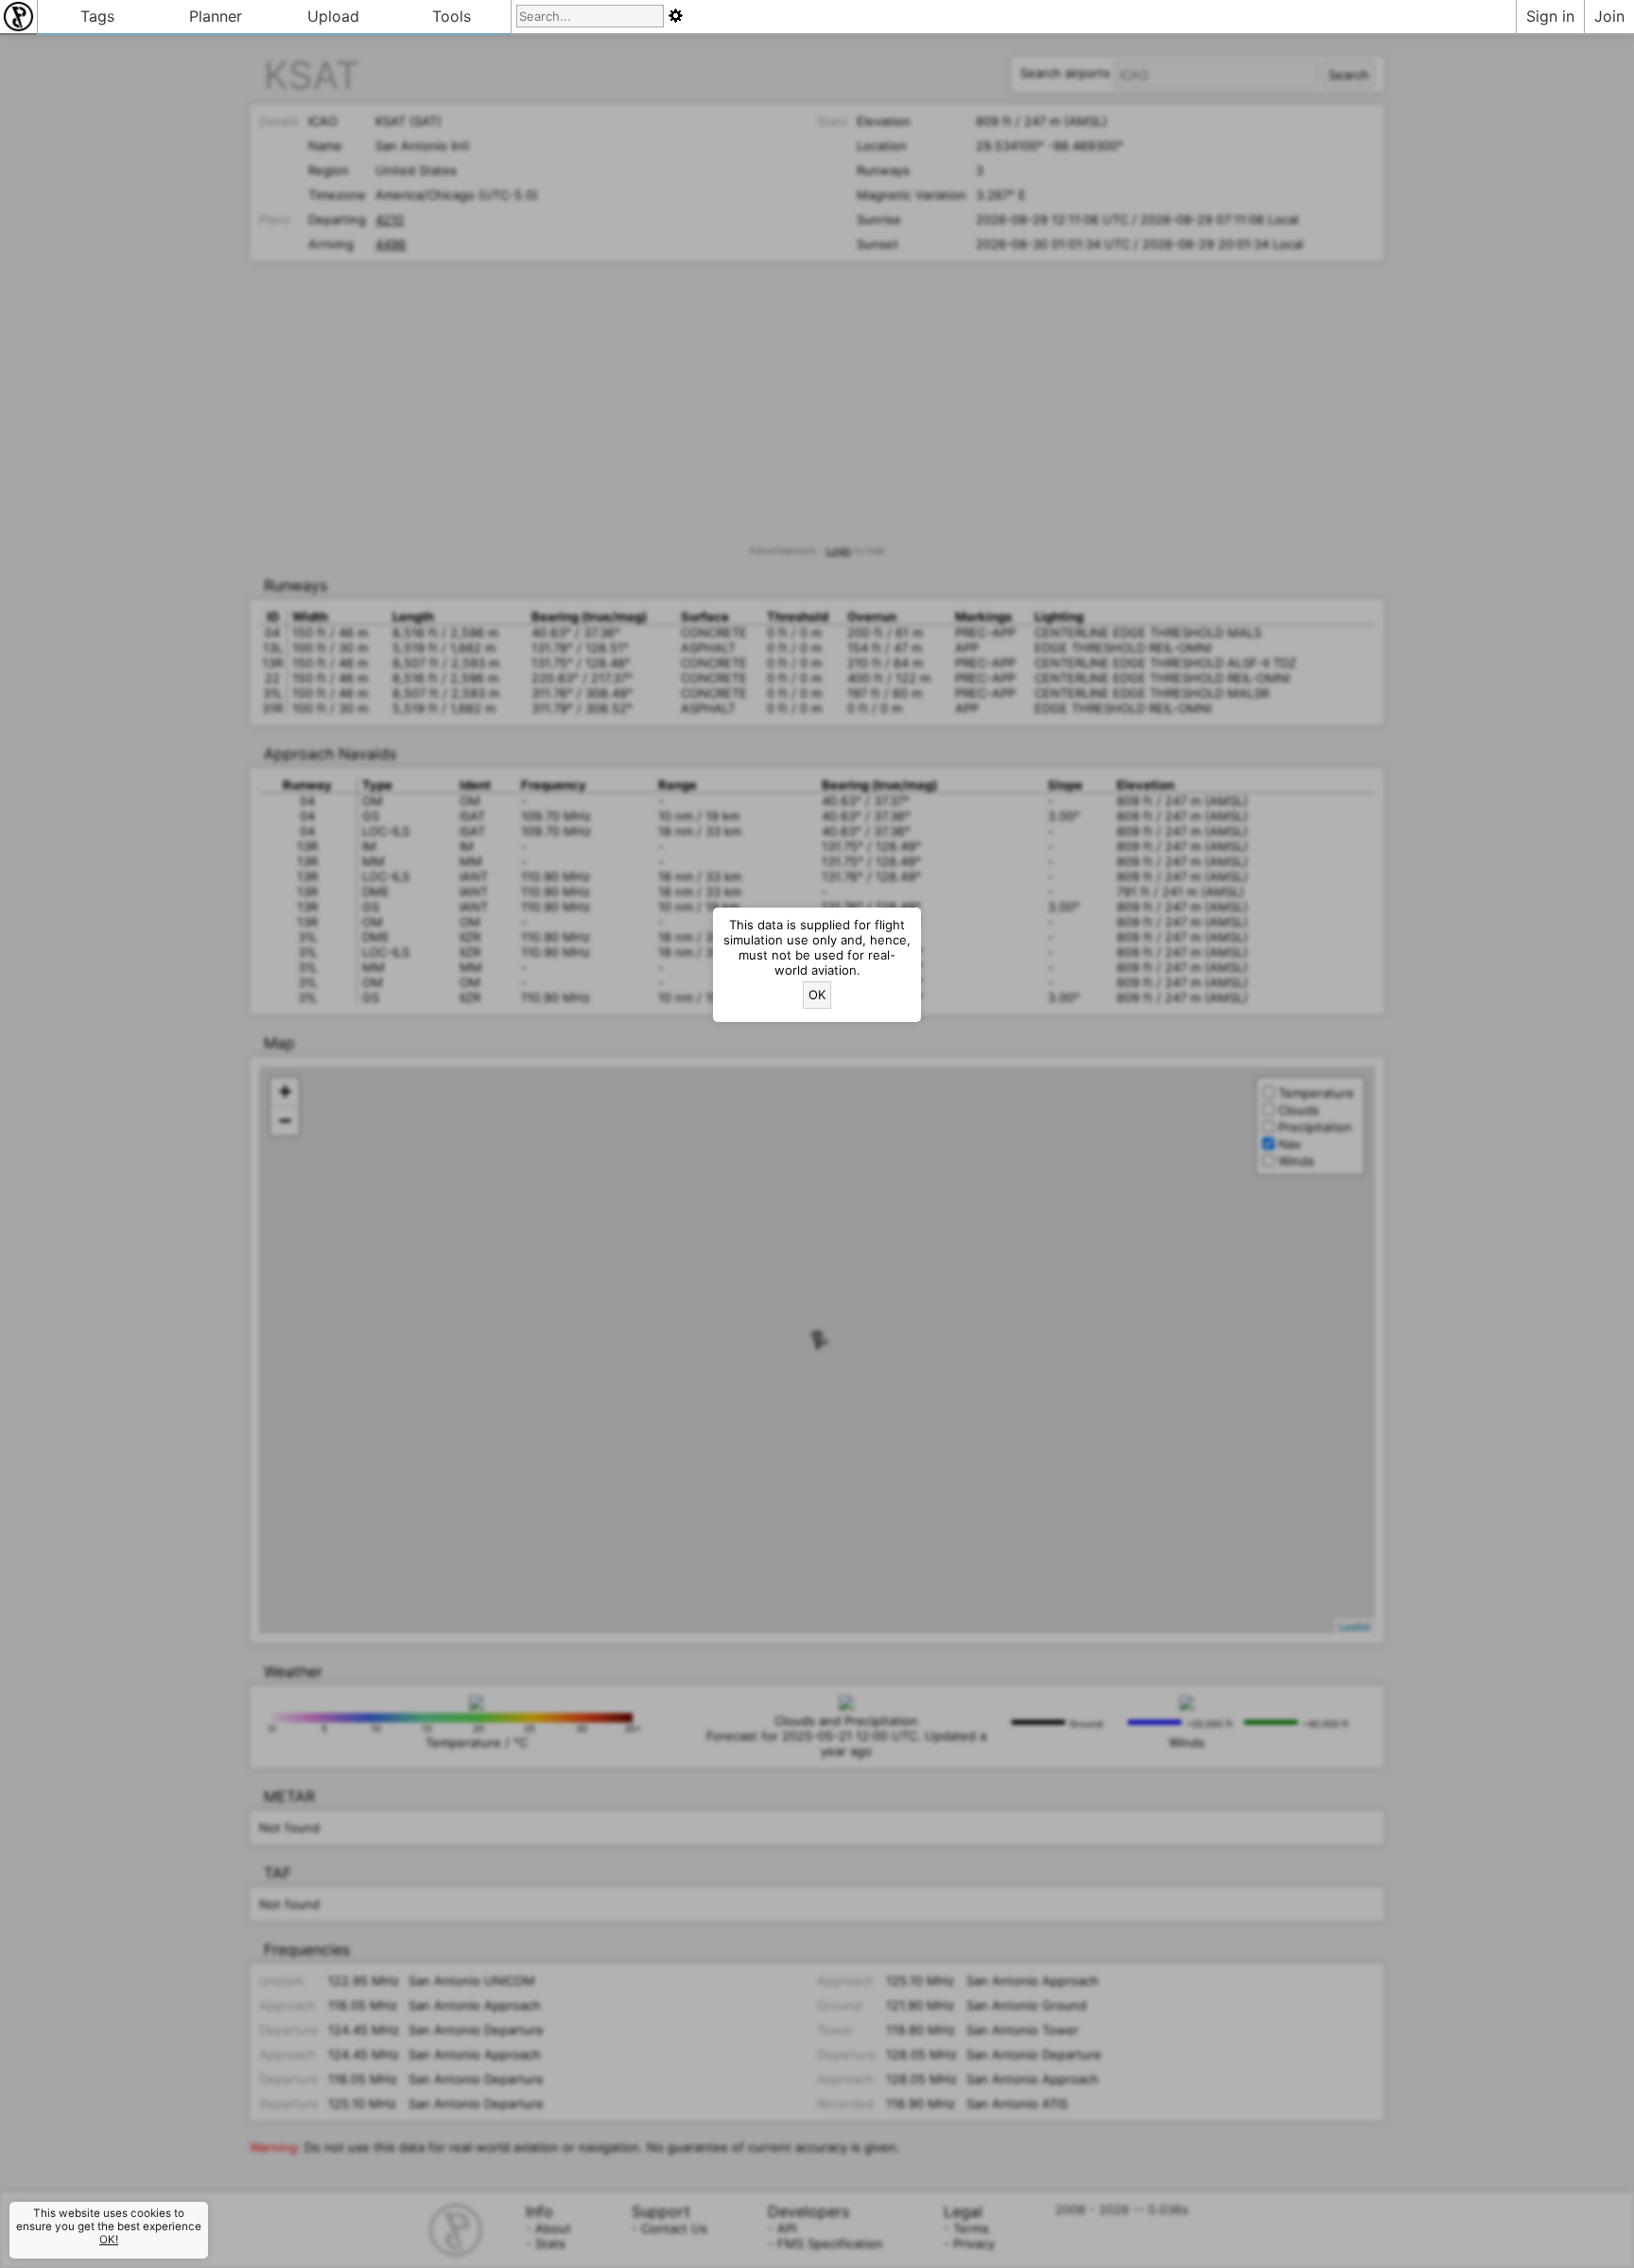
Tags (97, 16)
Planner (216, 16)
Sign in (1550, 16)
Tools (452, 16)
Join (1609, 16)
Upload (333, 16)
